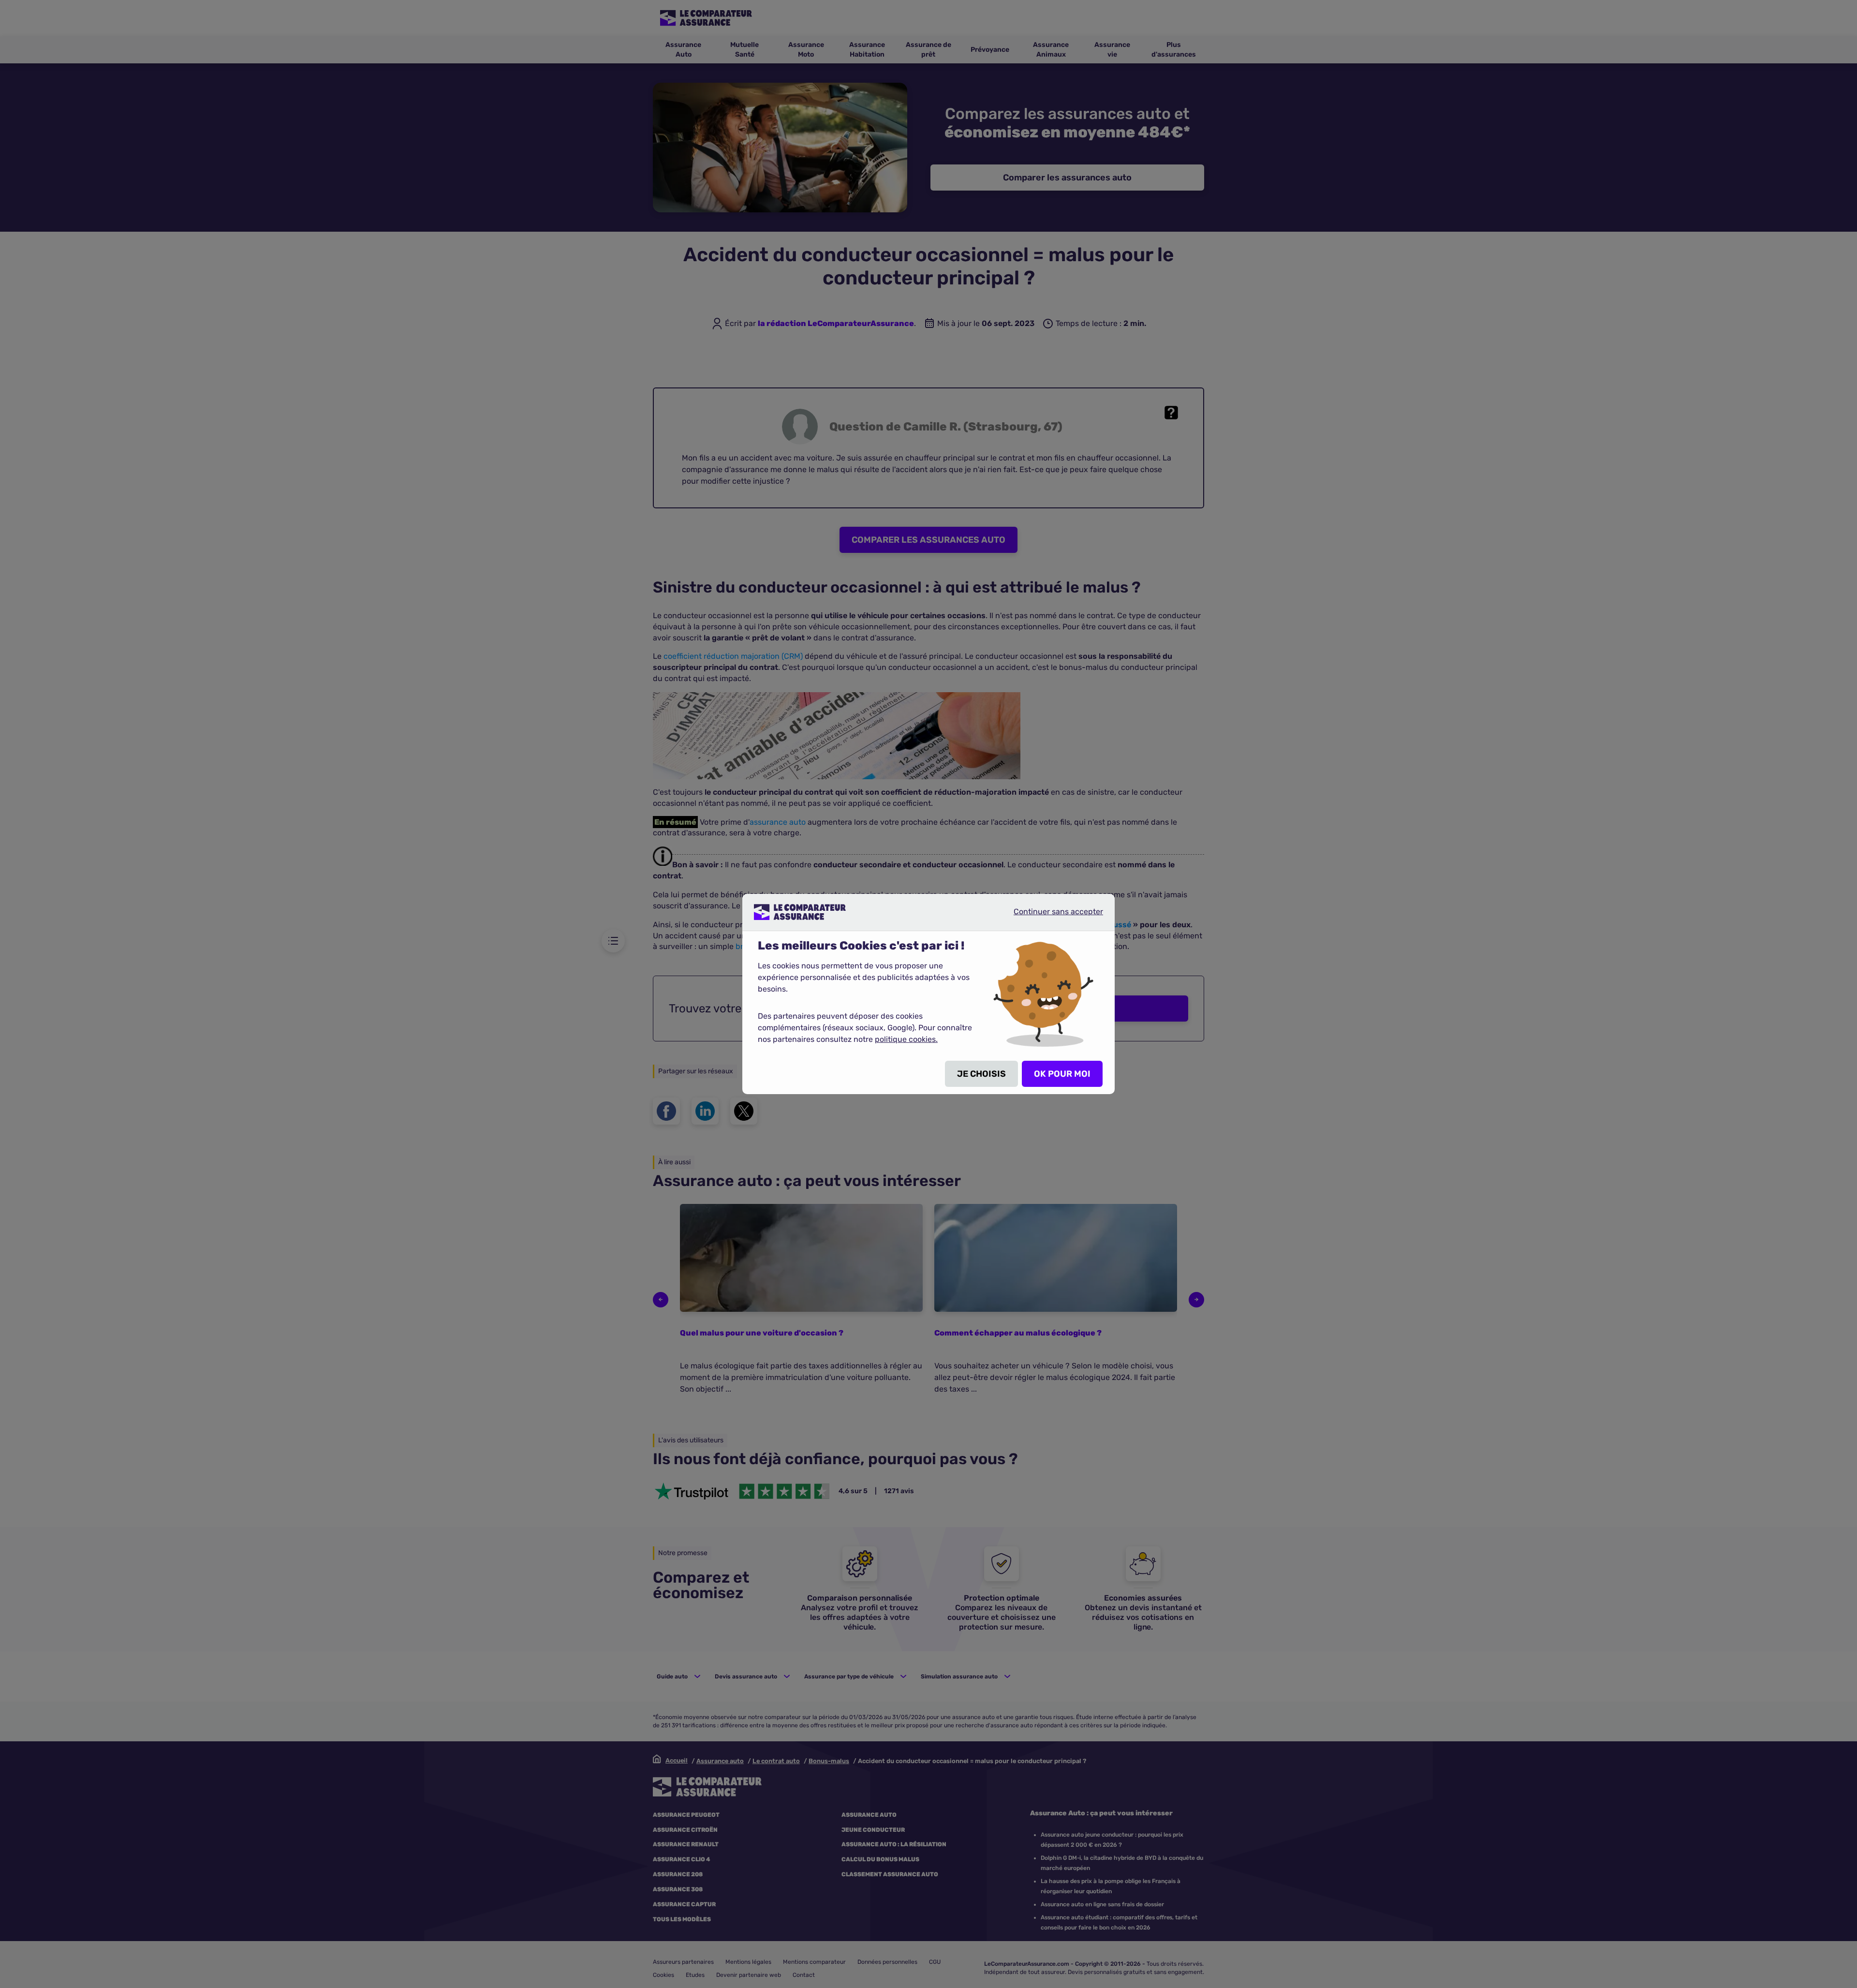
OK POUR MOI (1062, 1074)
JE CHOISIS (981, 1074)
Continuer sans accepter (1050, 916)
